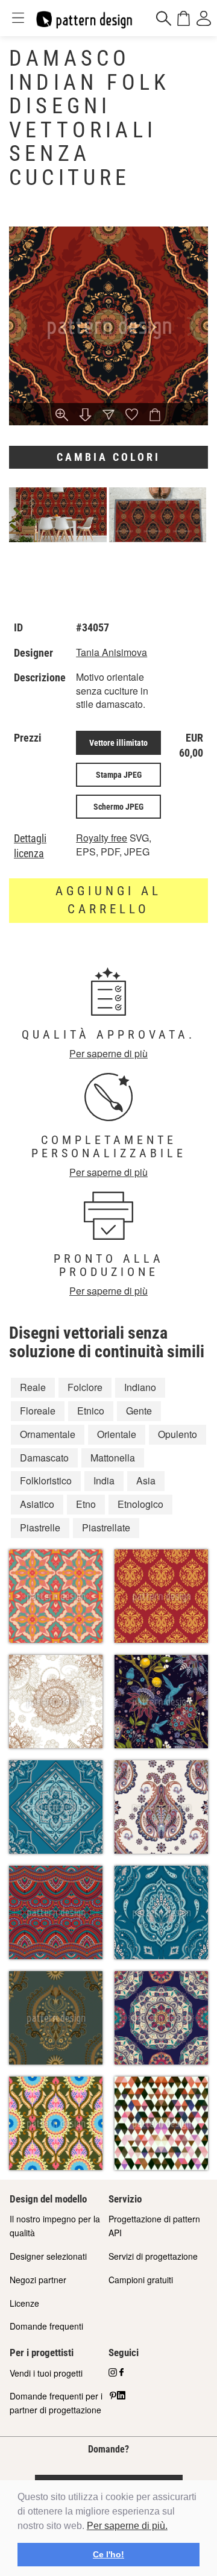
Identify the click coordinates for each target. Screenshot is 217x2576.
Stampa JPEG (119, 775)
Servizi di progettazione (153, 2256)
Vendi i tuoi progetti (46, 2373)
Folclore (85, 1387)
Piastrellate (106, 1527)
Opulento (178, 1434)
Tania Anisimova (112, 652)
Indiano (140, 1387)
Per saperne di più (108, 1053)
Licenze (24, 2303)
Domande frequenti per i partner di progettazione (56, 2403)
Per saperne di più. (127, 2526)
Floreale (38, 1411)
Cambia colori (108, 457)
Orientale (117, 1434)
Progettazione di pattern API (154, 2226)
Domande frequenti (46, 2326)
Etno (86, 1504)
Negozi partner (38, 2280)
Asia (146, 1480)
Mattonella (113, 1458)
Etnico (91, 1411)
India (104, 1480)
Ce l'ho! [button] (108, 2554)
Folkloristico (46, 1480)
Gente (139, 1411)
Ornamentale (48, 1434)
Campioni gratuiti (141, 2280)
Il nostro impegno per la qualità (55, 2226)
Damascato (44, 1458)
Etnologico (140, 1504)
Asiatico (37, 1504)
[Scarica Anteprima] (85, 416)
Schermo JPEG (118, 807)
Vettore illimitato (118, 743)
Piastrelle (40, 1527)
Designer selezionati (48, 2256)
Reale (33, 1387)
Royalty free (102, 838)
